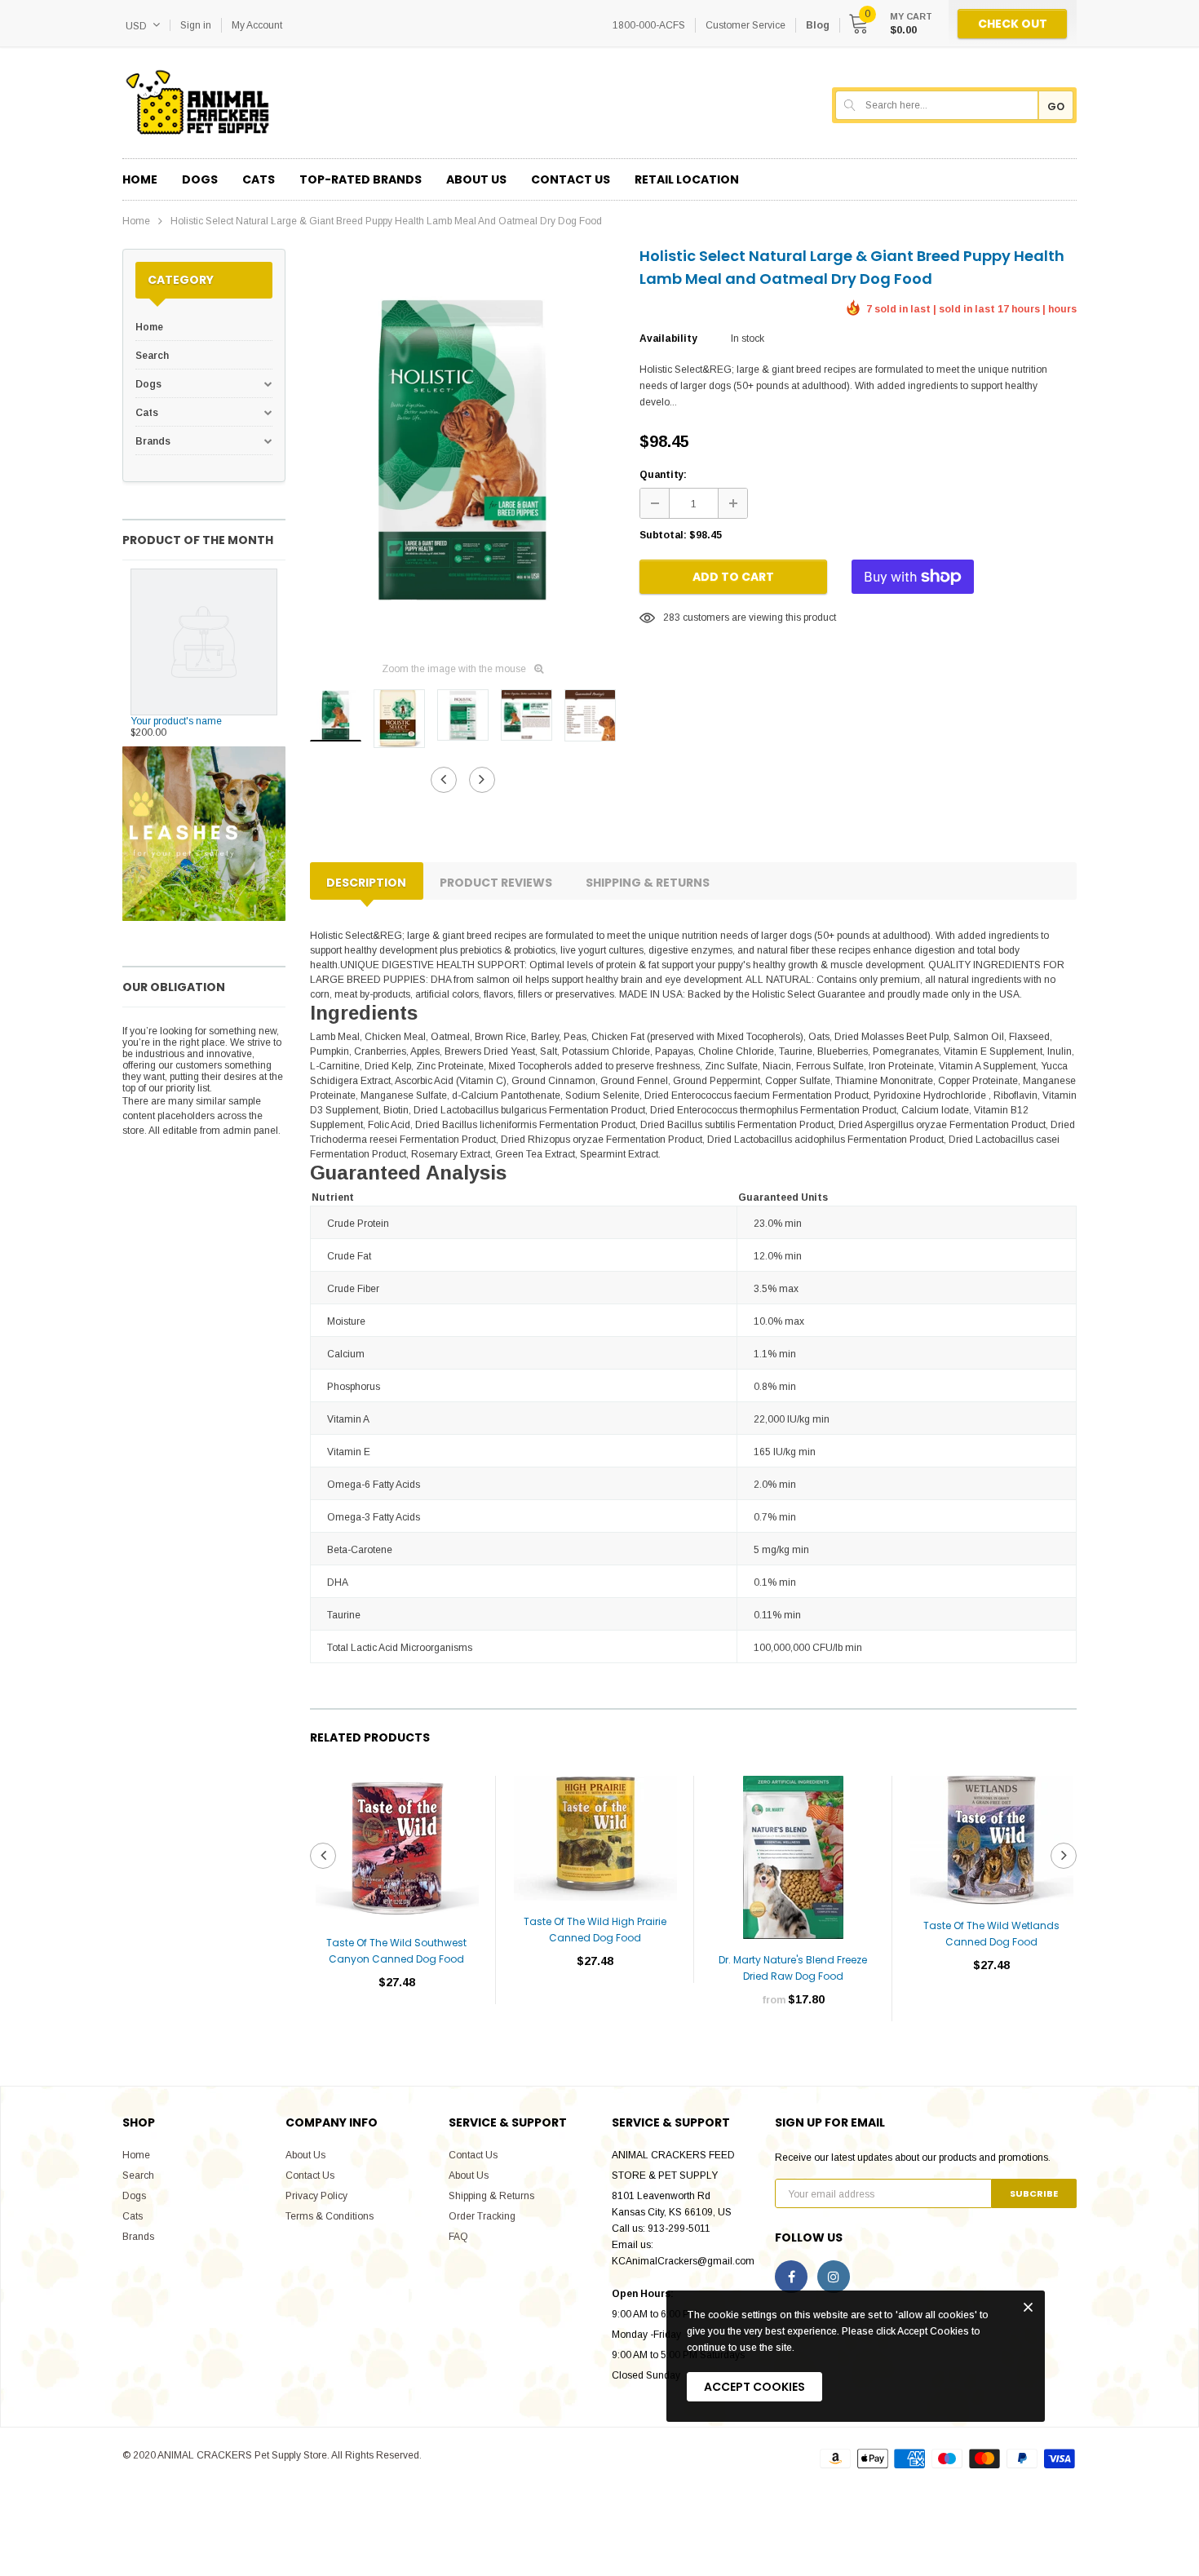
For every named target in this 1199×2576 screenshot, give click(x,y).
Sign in (196, 25)
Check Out (1013, 24)
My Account (257, 25)
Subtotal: (663, 535)
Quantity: (663, 475)
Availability (668, 339)
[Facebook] (791, 2277)
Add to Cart (733, 577)
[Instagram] (834, 2277)
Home (136, 221)
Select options (793, 2048)
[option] (462, 449)
